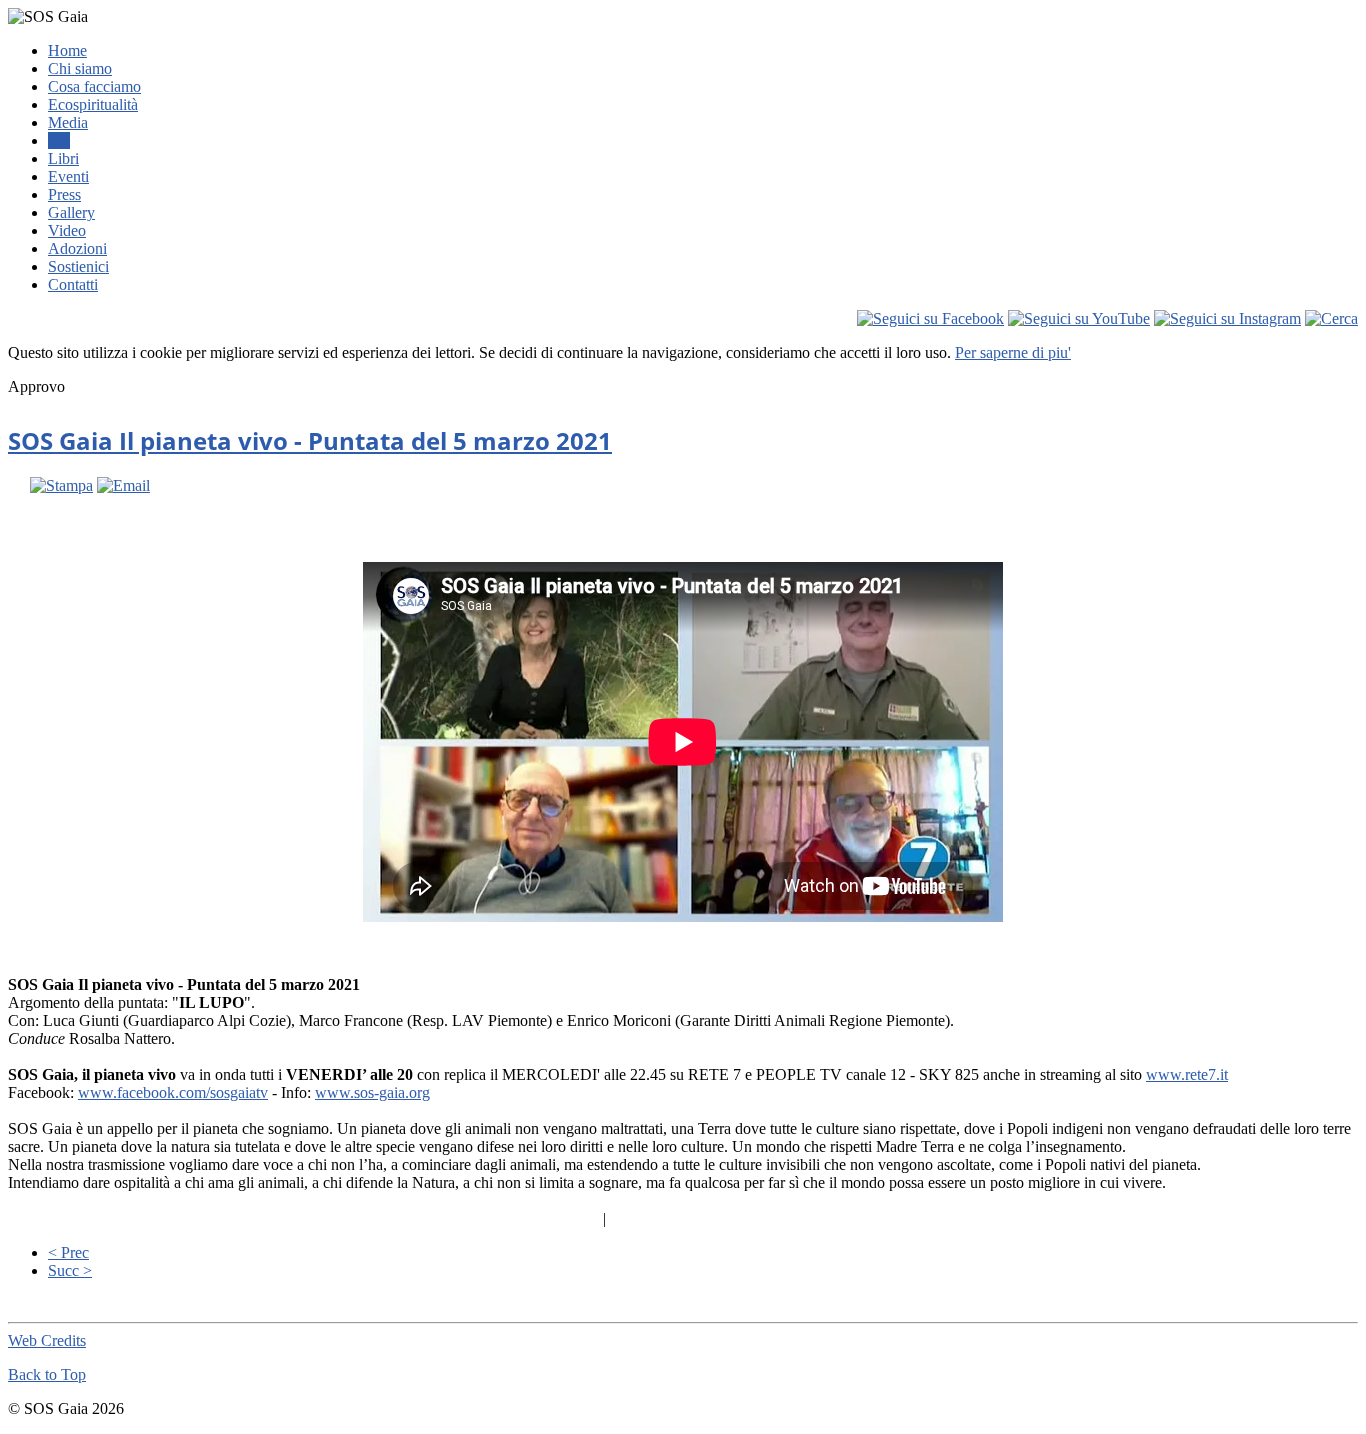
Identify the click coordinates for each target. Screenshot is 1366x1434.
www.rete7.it (1187, 1074)
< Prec (68, 1252)
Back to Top (47, 1374)
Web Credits (47, 1340)
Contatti (73, 284)
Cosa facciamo (94, 86)
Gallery (71, 212)
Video (67, 230)
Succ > (70, 1270)
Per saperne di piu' (1013, 352)
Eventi (68, 176)
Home (67, 50)
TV (59, 140)
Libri (63, 158)
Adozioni (77, 248)
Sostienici (78, 266)
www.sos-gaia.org (372, 1092)
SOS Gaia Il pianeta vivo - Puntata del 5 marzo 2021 (310, 440)
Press (64, 194)
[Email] (123, 485)
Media (68, 122)
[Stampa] (61, 485)
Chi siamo (80, 68)
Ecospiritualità (93, 104)
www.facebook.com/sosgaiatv (173, 1092)
